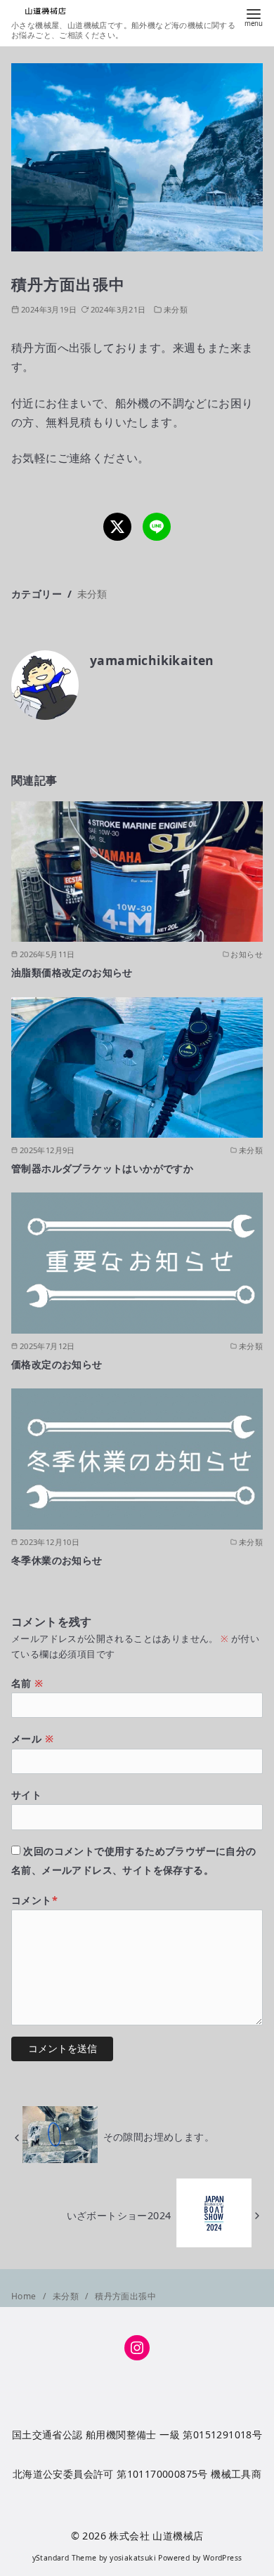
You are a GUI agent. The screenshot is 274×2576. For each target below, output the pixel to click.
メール (32, 1739)
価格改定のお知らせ (57, 1364)
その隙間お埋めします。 (159, 2137)
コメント (34, 1900)
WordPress (223, 2558)
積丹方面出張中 (125, 2296)
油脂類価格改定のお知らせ (72, 972)
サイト (26, 1795)
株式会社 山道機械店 (156, 2536)
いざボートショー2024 (119, 2215)
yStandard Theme (65, 2558)
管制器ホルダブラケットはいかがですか (102, 1168)
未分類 (176, 309)
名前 (27, 1683)
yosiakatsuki (133, 2558)
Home (25, 2296)
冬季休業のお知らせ (57, 1560)
